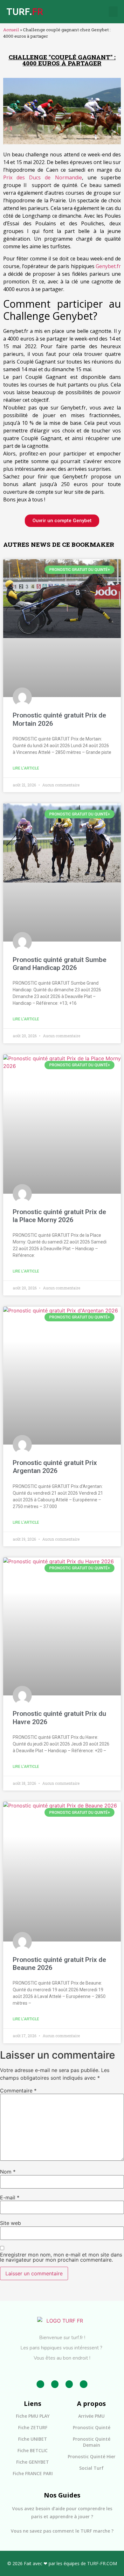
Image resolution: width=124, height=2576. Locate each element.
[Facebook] (40, 2384)
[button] (113, 12)
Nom (8, 2172)
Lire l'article (26, 768)
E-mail (10, 2197)
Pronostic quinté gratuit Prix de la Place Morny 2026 (59, 1216)
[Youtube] (83, 2384)
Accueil (11, 30)
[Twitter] (69, 2384)
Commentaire (18, 2091)
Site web (10, 2223)
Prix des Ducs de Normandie (43, 177)
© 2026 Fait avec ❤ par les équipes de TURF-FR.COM (62, 2563)
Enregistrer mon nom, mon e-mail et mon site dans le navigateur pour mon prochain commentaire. (61, 2257)
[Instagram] (55, 2384)
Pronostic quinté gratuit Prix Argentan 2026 (55, 1467)
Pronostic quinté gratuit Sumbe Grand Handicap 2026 (60, 964)
